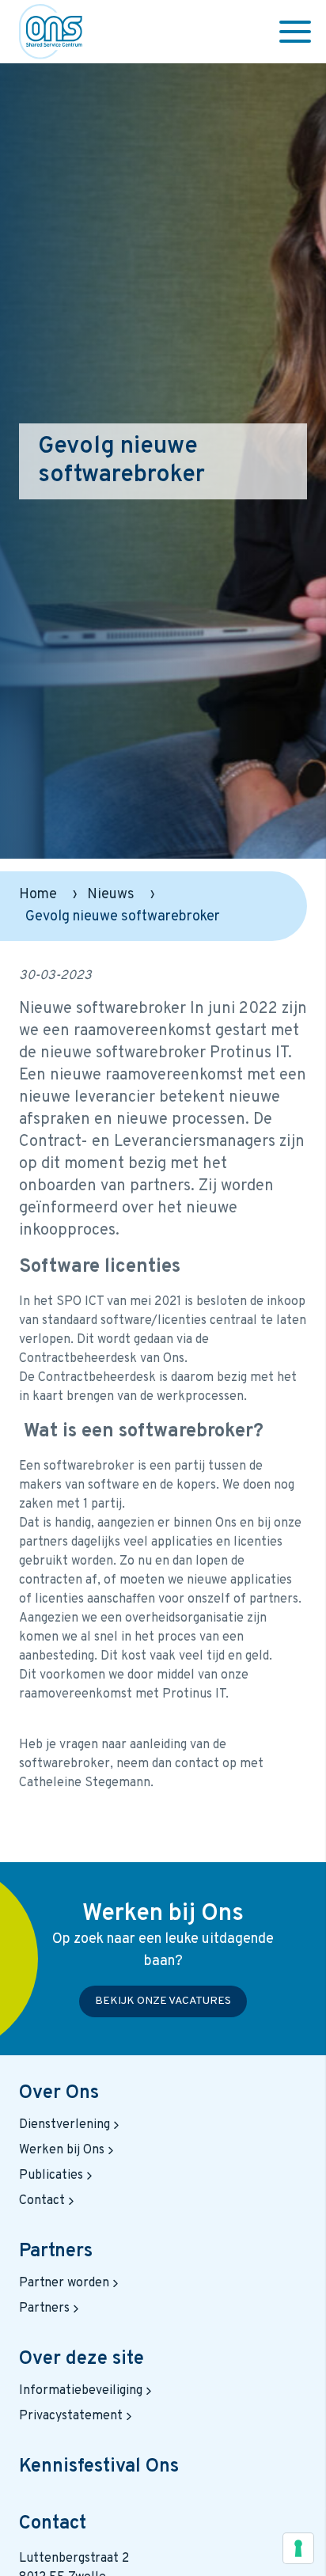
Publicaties (51, 2176)
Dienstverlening (64, 2125)
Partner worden (64, 2283)
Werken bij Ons (62, 2150)
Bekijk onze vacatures (163, 2001)
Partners (56, 2252)
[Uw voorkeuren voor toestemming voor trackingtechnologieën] (298, 2548)
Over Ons (59, 2093)
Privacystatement (71, 2416)
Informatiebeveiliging (81, 2391)
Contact (42, 2201)
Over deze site (81, 2359)
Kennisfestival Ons (99, 2467)
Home (38, 895)
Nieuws (111, 895)
